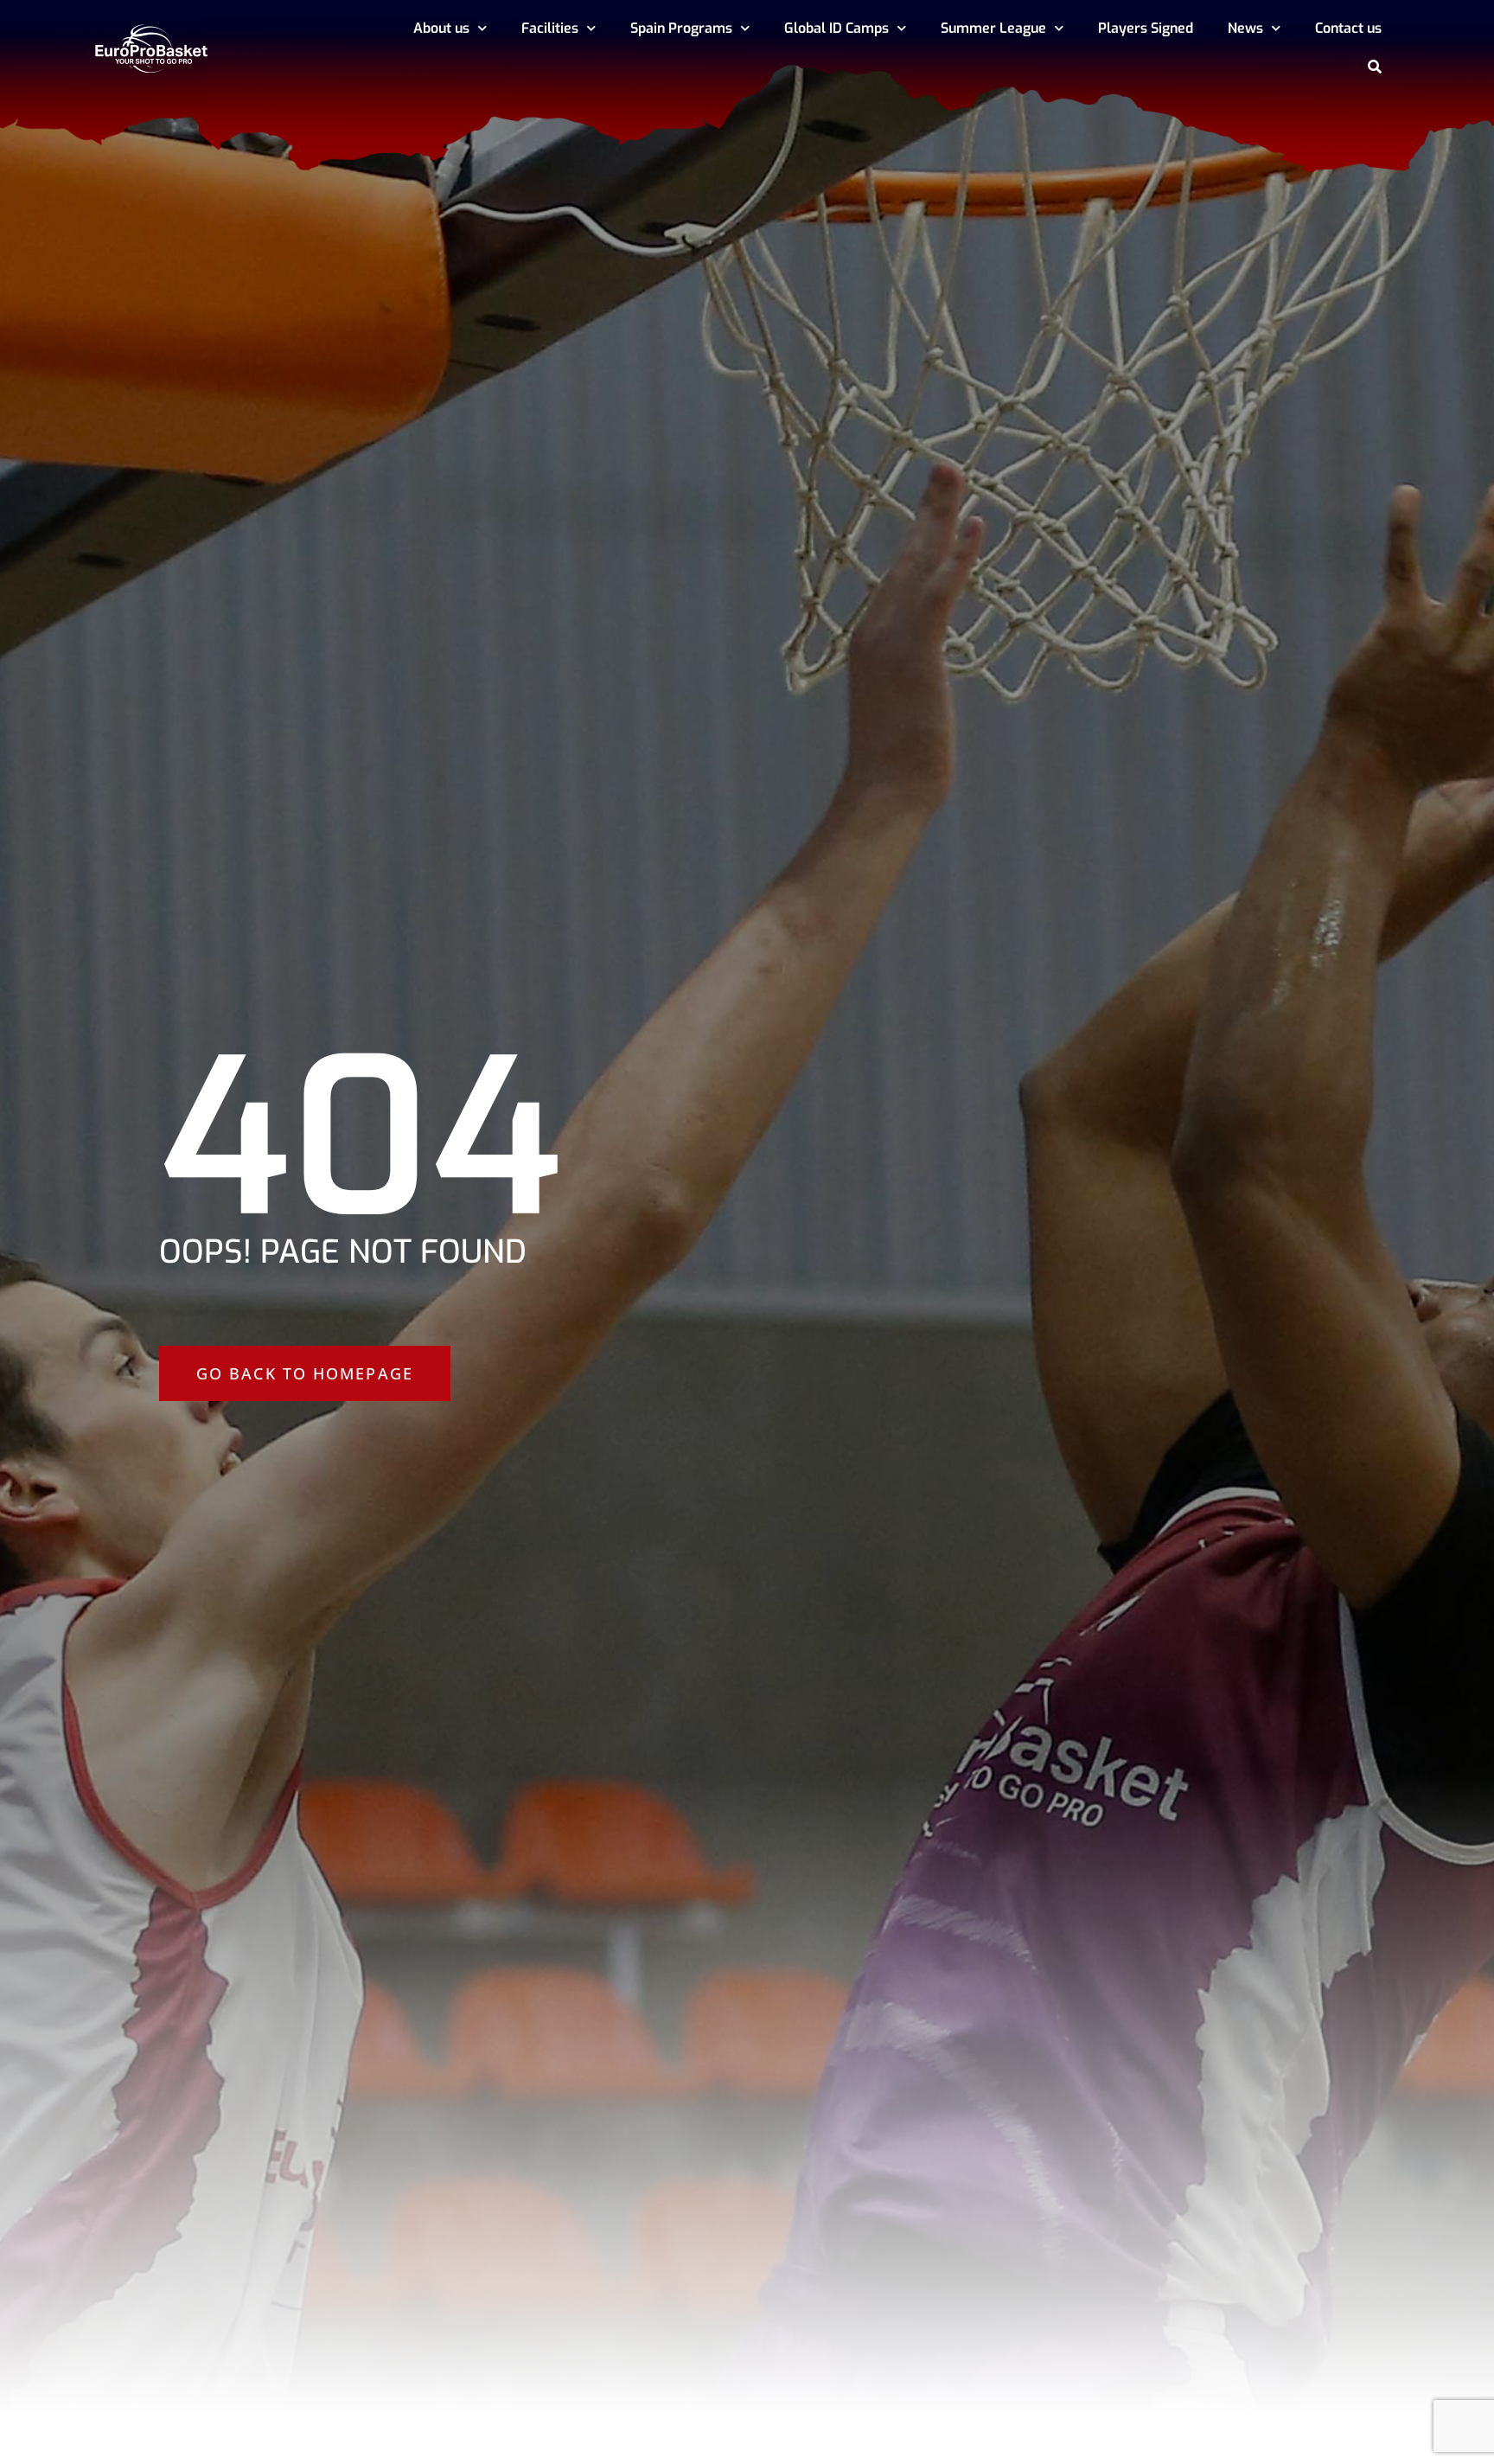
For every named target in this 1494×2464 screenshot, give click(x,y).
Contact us (1348, 28)
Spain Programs (681, 28)
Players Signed (1146, 28)
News (1245, 28)
